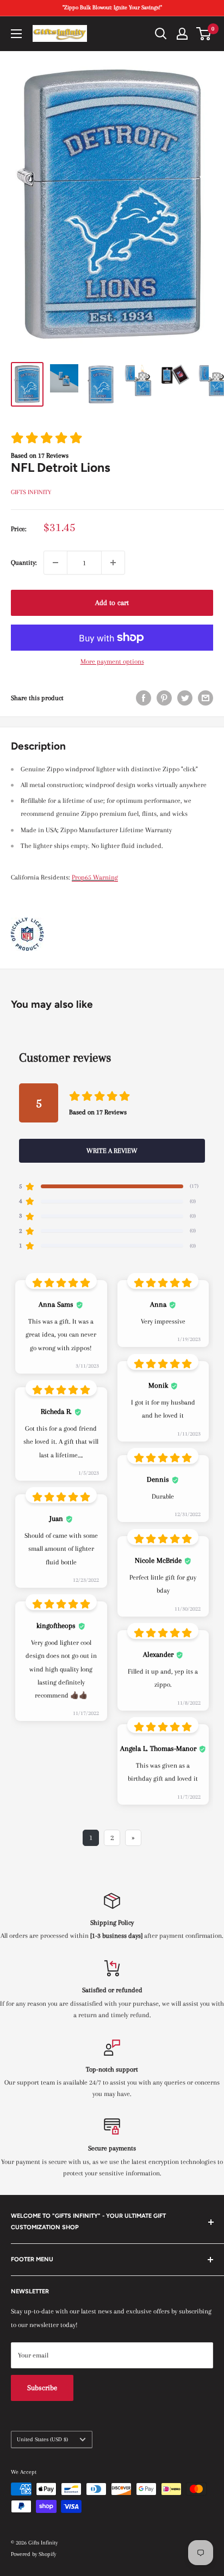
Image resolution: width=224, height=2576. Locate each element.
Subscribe (42, 2388)
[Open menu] (16, 34)
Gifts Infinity (31, 492)
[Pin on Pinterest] (164, 698)
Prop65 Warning (95, 877)
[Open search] (161, 34)
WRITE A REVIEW (112, 1151)
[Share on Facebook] (144, 698)
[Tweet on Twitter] (185, 698)
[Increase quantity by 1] (113, 563)
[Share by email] (206, 698)
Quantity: (24, 563)
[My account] (182, 34)
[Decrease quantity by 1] (55, 563)
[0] (204, 34)
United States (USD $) (42, 2439)
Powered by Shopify (33, 2554)
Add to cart (112, 603)
